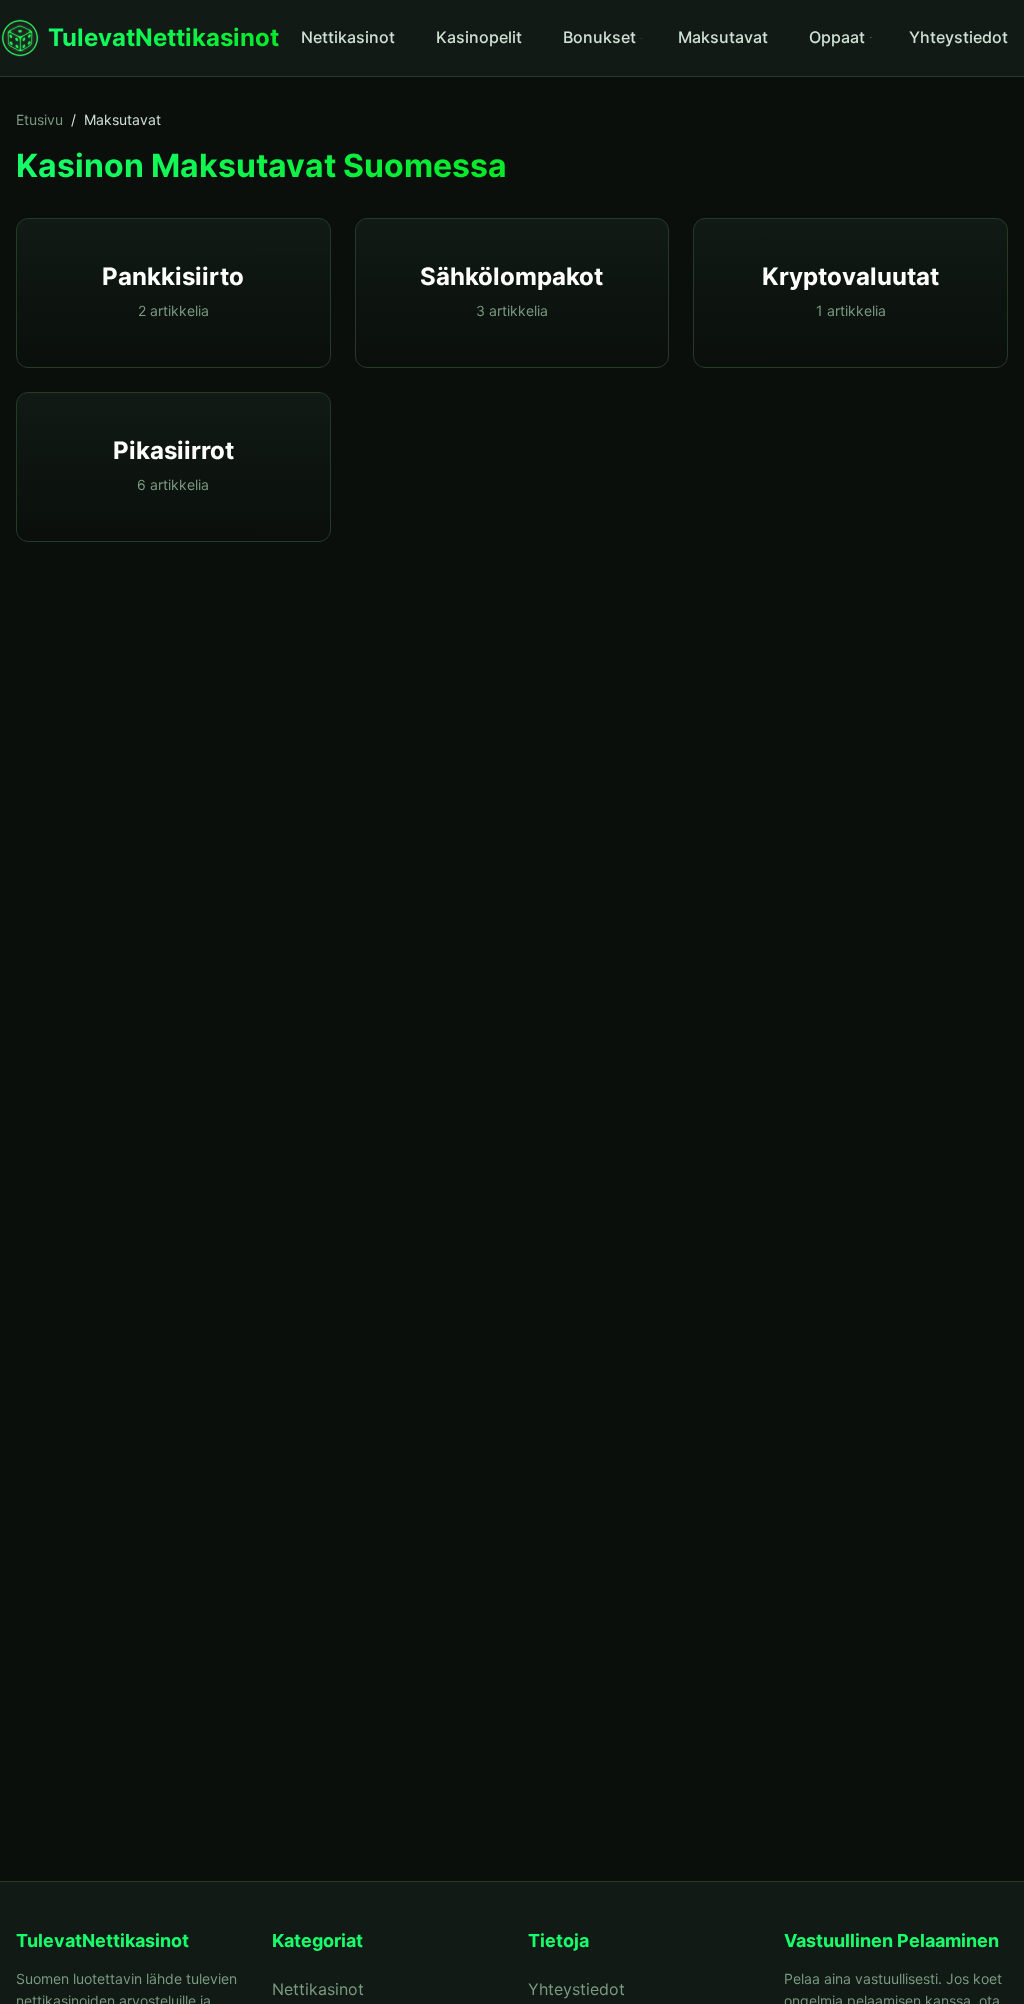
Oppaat (837, 37)
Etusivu (39, 119)
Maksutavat (723, 37)
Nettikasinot (348, 37)
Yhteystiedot (958, 37)
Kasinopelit (479, 37)
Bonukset (599, 37)
